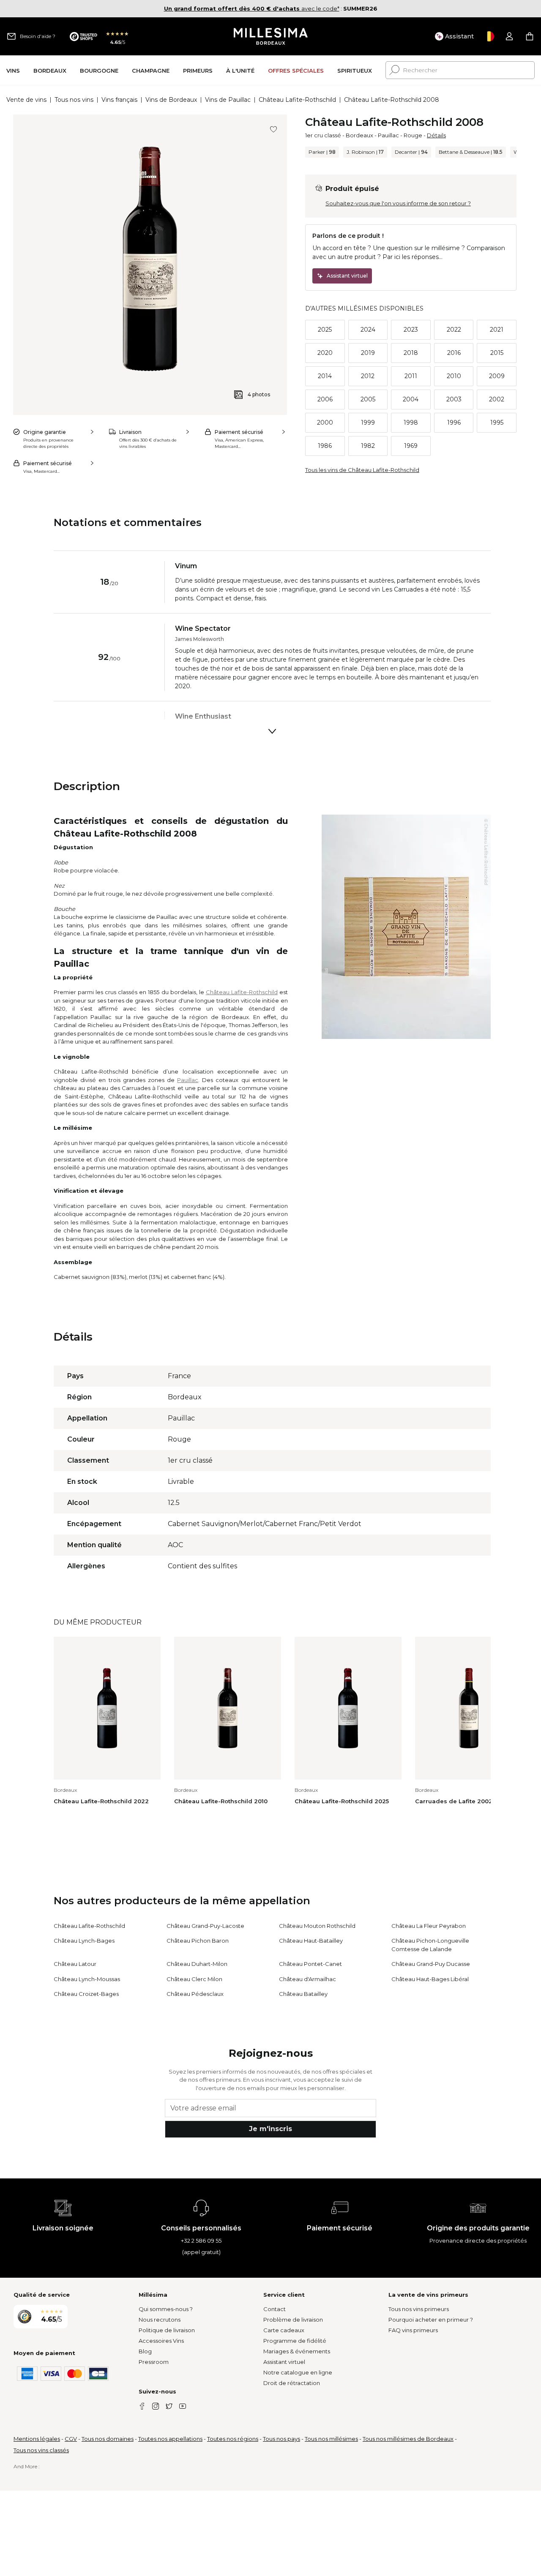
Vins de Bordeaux (171, 100)
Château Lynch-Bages (84, 1941)
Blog (145, 2351)
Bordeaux (359, 135)
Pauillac (388, 135)
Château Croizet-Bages (86, 1994)
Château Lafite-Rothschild (297, 100)
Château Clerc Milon (194, 1979)
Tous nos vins (74, 100)
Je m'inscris (270, 2129)
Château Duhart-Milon (197, 1964)
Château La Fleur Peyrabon (429, 1926)
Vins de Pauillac (228, 100)
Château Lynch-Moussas (87, 1979)
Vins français (119, 100)
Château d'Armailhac (307, 1979)
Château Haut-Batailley (311, 1941)
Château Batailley (303, 1994)
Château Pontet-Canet (310, 1964)
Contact (275, 2309)
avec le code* (252, 8)
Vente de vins (26, 100)
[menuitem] (13, 70)
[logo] (271, 36)
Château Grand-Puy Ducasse (431, 1964)
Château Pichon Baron (198, 1941)
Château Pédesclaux (195, 1994)
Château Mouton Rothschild (317, 1926)
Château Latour (75, 1964)
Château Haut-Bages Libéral (430, 1979)
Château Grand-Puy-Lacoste (205, 1926)
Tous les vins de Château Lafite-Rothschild (362, 470)
